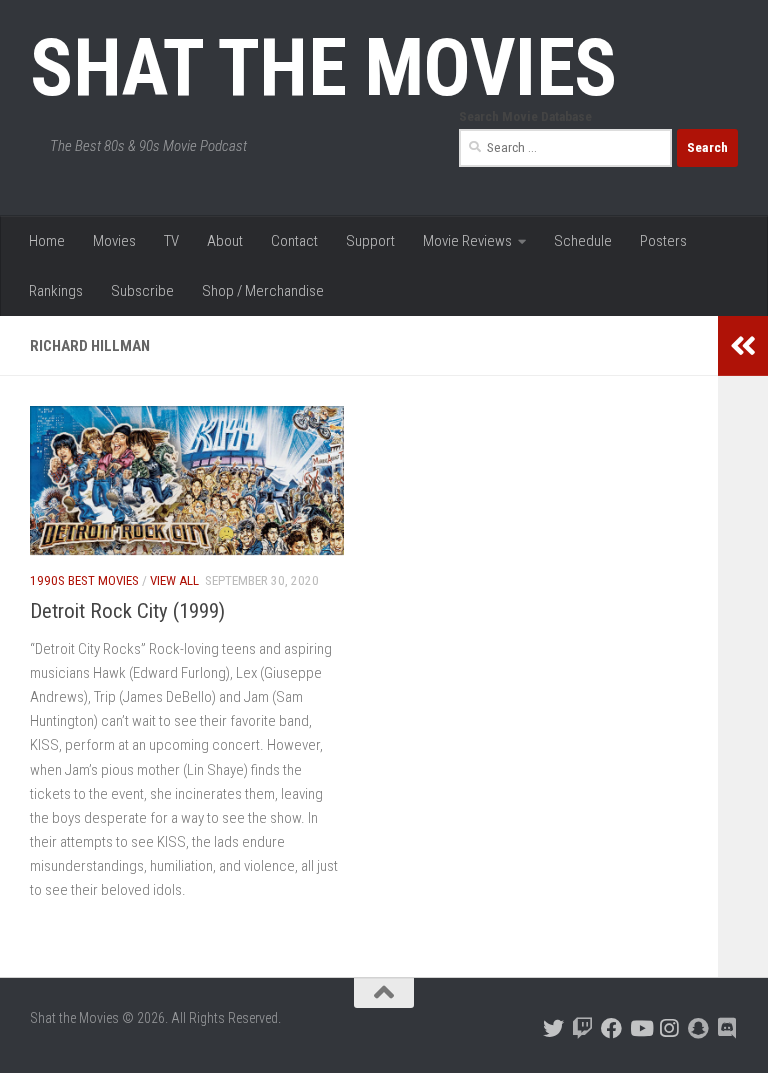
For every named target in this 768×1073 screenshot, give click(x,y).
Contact (294, 241)
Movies (114, 241)
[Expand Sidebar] (743, 346)
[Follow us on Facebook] (611, 1028)
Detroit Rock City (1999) (127, 611)
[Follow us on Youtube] (640, 1028)
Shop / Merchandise (263, 291)
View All (174, 580)
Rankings (56, 291)
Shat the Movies (323, 68)
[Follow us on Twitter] (553, 1028)
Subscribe (142, 291)
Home (47, 241)
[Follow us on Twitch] (582, 1028)
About (225, 241)
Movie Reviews (467, 241)
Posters (663, 241)
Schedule (583, 241)
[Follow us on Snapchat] (698, 1028)
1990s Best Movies (84, 580)
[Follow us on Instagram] (669, 1028)
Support (370, 241)
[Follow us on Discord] (727, 1028)
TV (171, 241)
